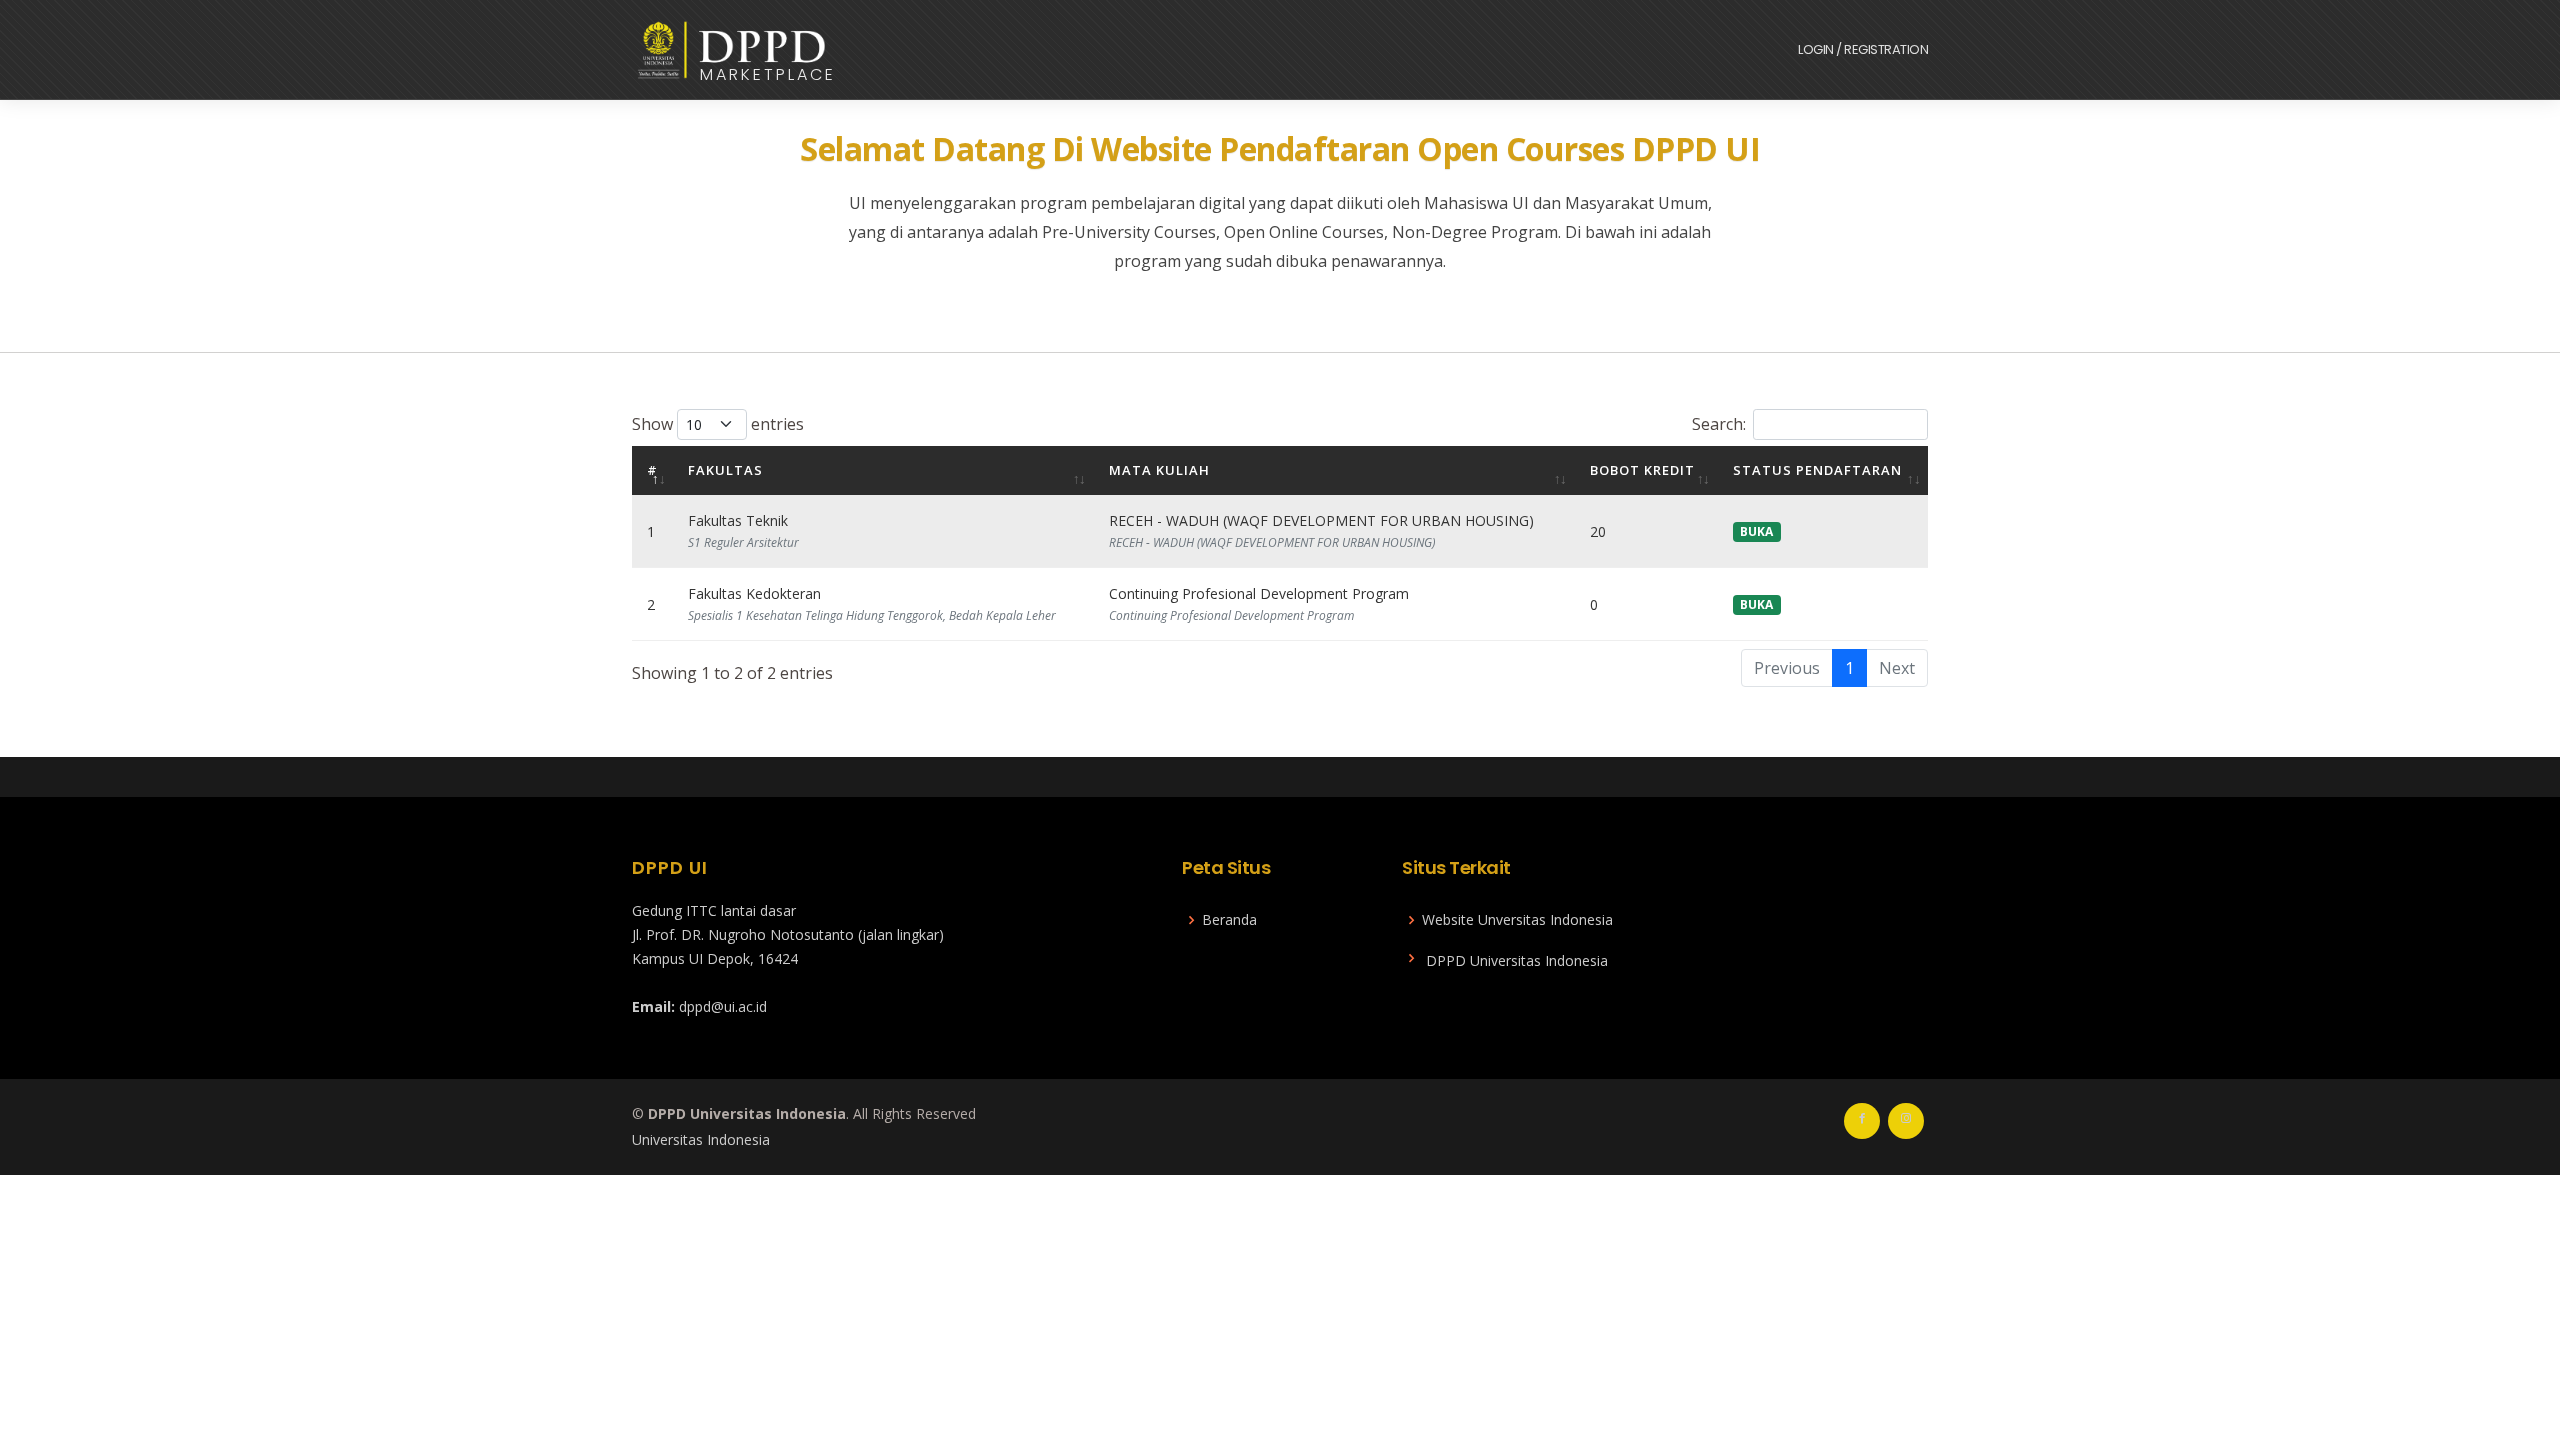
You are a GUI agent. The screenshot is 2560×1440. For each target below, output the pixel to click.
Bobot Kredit (1642, 470)
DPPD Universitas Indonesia (1517, 961)
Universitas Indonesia (701, 1139)
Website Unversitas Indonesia (1517, 920)
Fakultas (725, 470)
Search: (1719, 424)
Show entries (718, 424)
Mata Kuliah (1159, 470)
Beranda (1229, 920)
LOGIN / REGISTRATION (1863, 49)
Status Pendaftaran (1817, 470)
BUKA (1756, 531)
